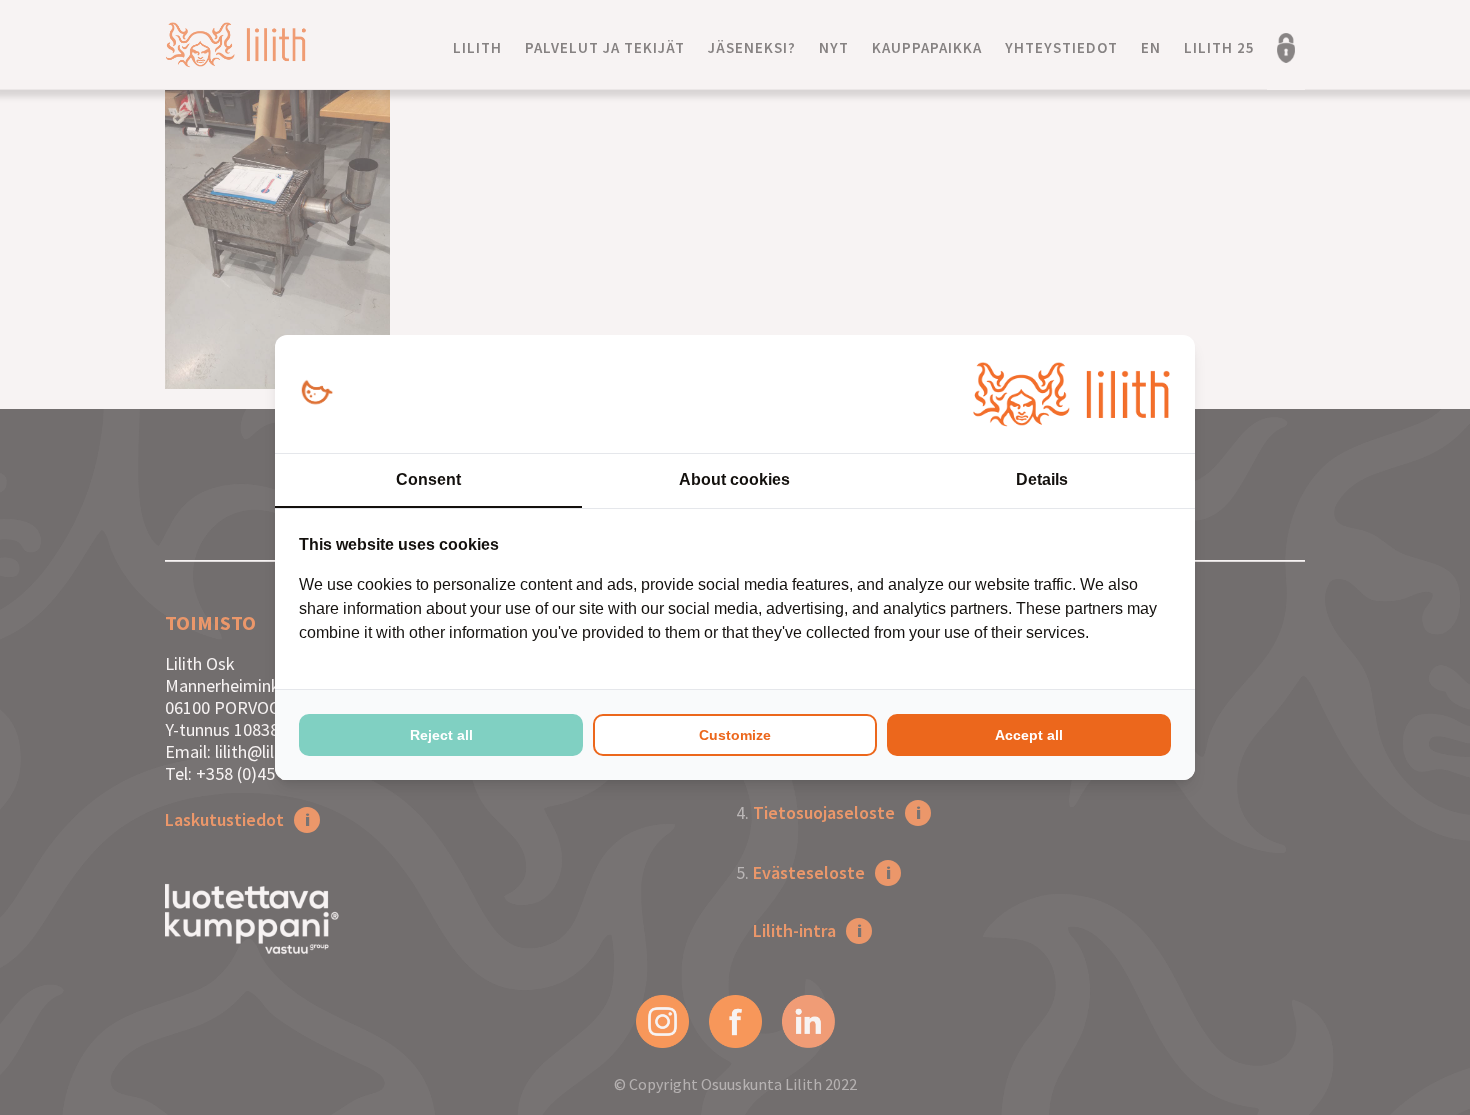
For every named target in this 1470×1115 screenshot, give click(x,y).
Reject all (441, 735)
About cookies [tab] (734, 479)
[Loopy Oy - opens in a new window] (316, 393)
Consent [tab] (428, 479)
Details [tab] (1042, 479)
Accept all (1029, 735)
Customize (735, 735)
